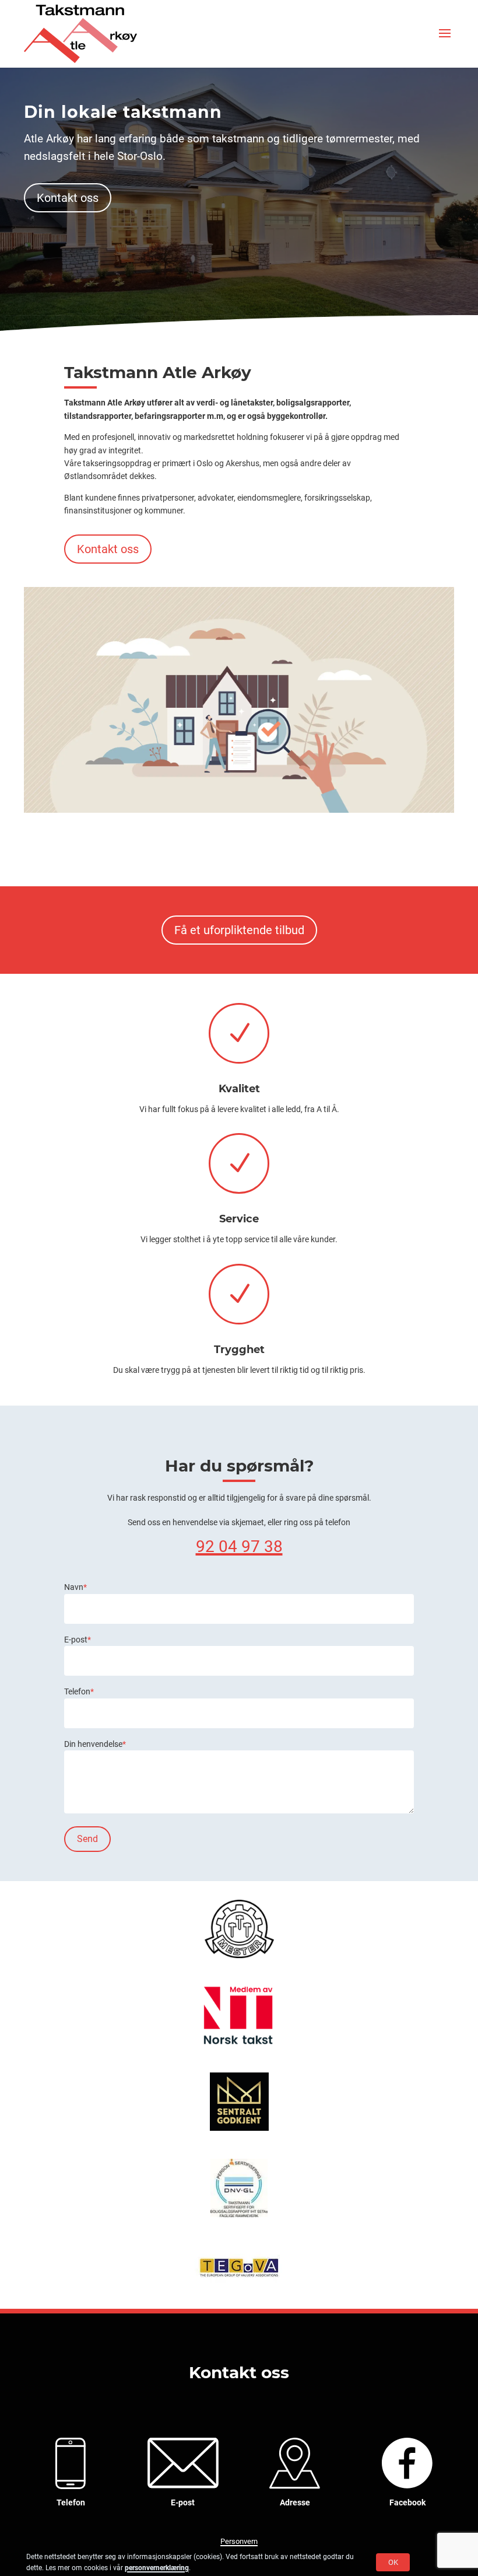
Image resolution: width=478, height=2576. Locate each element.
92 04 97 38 (239, 1546)
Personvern (239, 2541)
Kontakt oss (68, 198)
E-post (78, 1640)
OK (393, 2562)
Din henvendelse (95, 1744)
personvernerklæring (157, 2568)
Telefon (79, 1691)
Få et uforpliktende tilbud (239, 930)
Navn (75, 1587)
